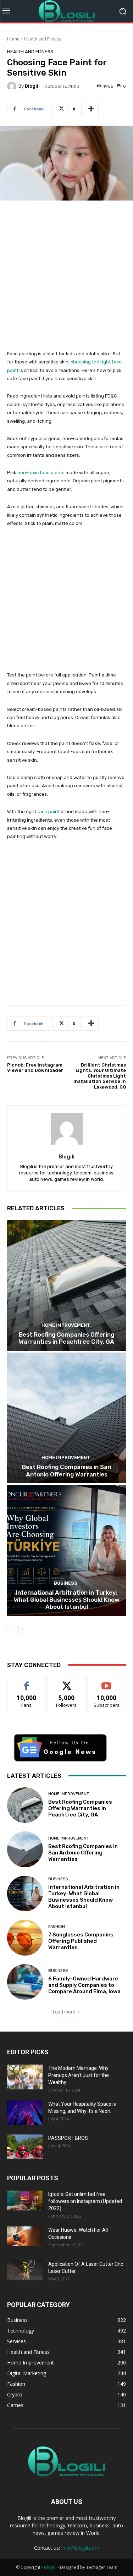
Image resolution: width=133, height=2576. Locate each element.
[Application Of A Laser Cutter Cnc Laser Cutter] (25, 2270)
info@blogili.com (80, 2548)
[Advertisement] (66, 279)
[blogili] (13, 86)
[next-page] (23, 1629)
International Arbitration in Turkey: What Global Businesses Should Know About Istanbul (67, 1600)
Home (13, 39)
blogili (32, 86)
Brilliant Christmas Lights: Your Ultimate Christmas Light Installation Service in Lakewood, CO (100, 1076)
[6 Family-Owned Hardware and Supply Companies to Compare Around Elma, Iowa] (25, 1982)
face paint (48, 812)
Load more (64, 2012)
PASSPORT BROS (68, 2138)
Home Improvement (66, 1325)
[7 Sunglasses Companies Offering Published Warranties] (25, 1938)
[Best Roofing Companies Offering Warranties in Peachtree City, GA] (66, 1285)
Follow (66, 1682)
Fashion (57, 1927)
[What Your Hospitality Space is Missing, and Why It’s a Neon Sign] (25, 2113)
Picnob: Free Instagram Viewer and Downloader (35, 1068)
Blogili (50, 2567)
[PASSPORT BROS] (25, 2147)
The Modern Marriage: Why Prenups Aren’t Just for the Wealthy (79, 2075)
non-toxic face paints (41, 473)
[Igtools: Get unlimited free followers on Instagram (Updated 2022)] (25, 2200)
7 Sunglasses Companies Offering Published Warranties (81, 1941)
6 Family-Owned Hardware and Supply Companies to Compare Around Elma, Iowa (84, 1985)
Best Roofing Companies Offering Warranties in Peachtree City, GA (66, 1338)
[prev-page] (12, 1629)
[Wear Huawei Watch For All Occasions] (25, 2236)
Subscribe (107, 1682)
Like (26, 1682)
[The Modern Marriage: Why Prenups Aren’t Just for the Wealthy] (25, 2077)
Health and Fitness (43, 39)
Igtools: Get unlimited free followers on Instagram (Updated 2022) (85, 2201)
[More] (91, 109)
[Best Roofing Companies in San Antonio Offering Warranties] (66, 1418)
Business (66, 1583)
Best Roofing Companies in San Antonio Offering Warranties (66, 1470)
